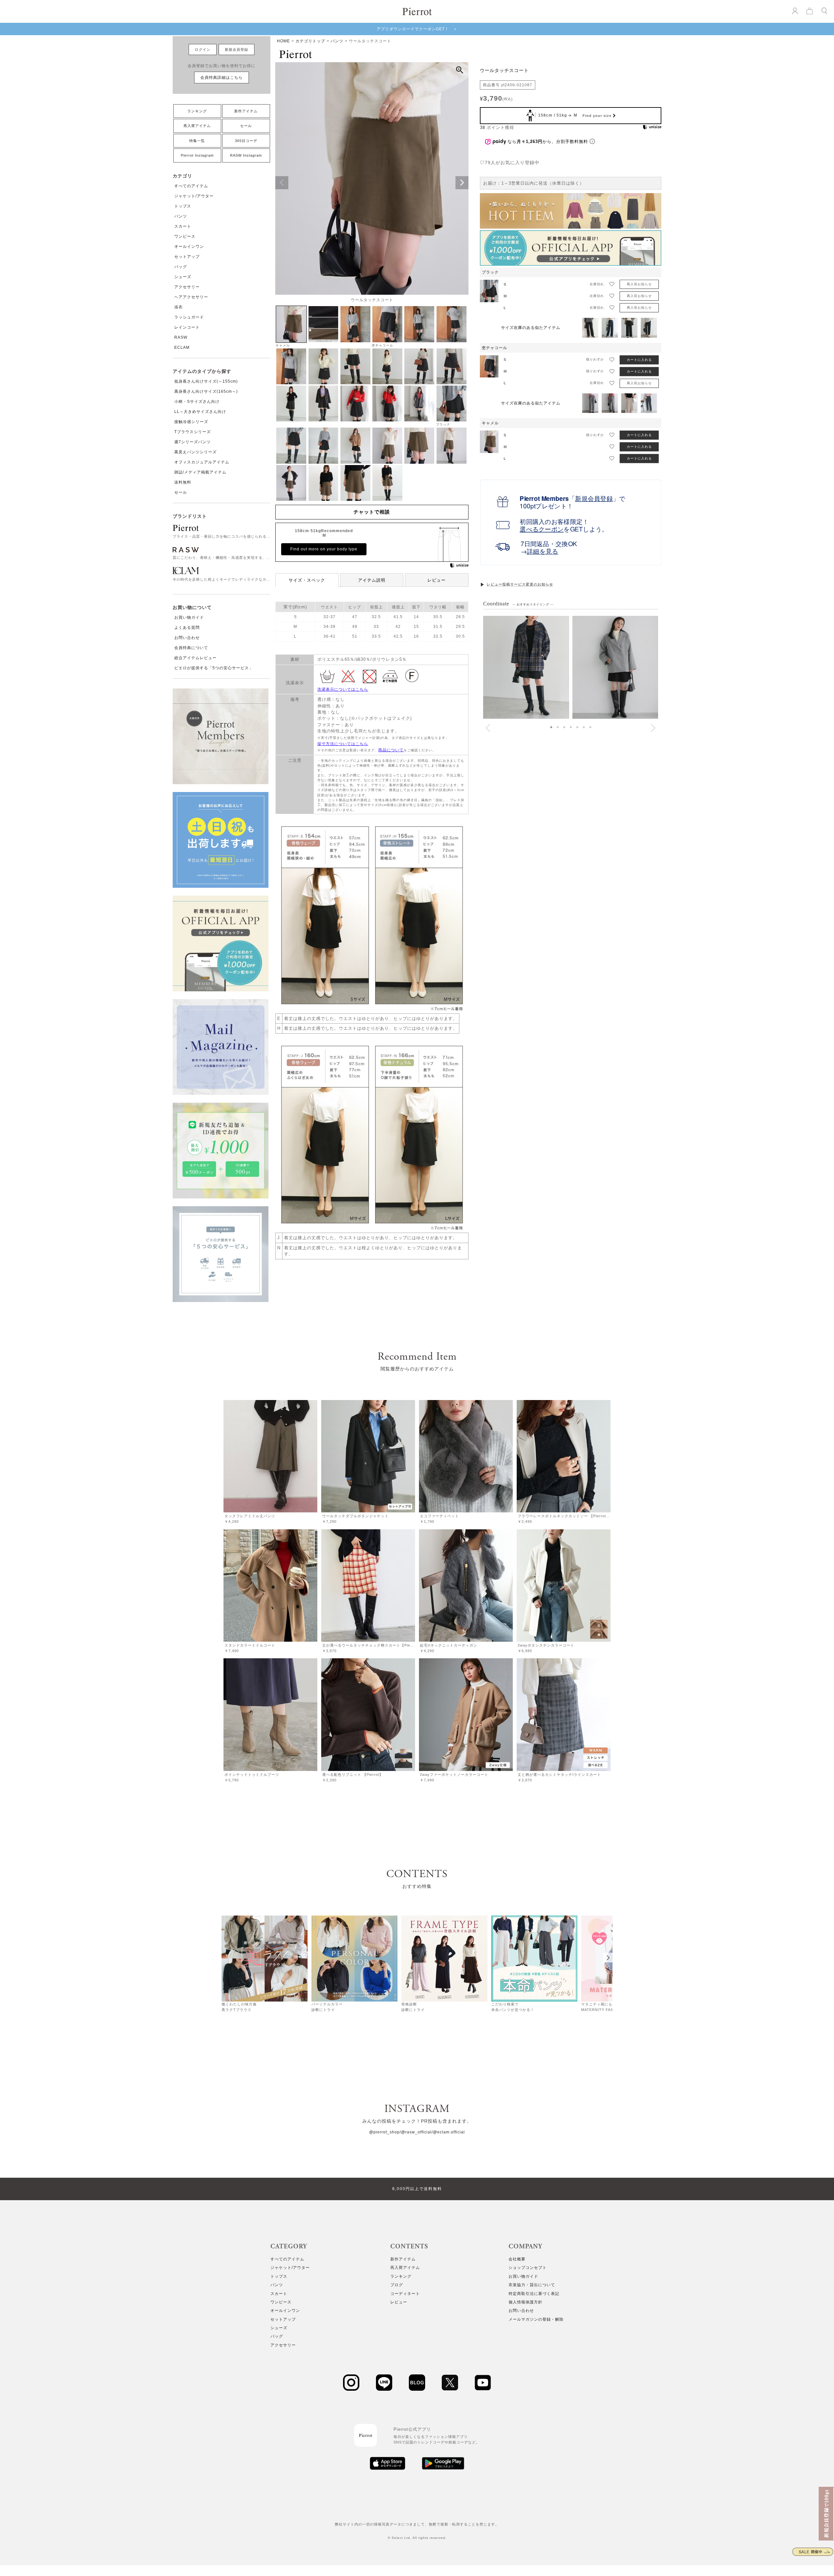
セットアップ (187, 257)
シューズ (183, 277)
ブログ (397, 2285)
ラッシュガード (189, 317)
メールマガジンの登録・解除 (536, 2319)
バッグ (181, 267)
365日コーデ (246, 141)
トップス (183, 206)
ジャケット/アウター (194, 196)
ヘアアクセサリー (191, 297)
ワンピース (185, 236)
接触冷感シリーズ (191, 422)
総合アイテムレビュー (195, 658)
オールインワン (189, 247)
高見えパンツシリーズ (195, 452)
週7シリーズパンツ (193, 442)
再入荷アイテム (197, 126)
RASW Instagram (246, 155)
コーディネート (405, 2294)
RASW (181, 337)
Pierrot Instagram (197, 155)
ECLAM (182, 347)
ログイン (203, 50)
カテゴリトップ (310, 41)
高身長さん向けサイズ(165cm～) (206, 391)
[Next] (608, 1958)
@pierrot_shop (384, 2132)
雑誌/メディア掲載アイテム (200, 472)
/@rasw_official (416, 2132)
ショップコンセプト (528, 2268)
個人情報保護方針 (525, 2302)
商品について (391, 750)
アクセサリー (187, 287)
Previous (282, 183)
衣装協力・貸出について (532, 2285)
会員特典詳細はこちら (222, 78)
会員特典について (191, 648)
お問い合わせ (187, 638)
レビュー (437, 580)
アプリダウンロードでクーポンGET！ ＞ (417, 29)
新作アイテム (246, 111)
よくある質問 (187, 628)
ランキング (197, 111)
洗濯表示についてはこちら (343, 689)
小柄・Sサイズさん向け (197, 402)
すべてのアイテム (191, 186)
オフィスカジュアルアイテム (202, 462)
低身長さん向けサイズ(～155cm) (206, 381)
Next (462, 183)
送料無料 (183, 482)
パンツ (181, 216)
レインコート (187, 327)
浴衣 (179, 307)
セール (246, 126)
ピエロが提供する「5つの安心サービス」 (214, 668)
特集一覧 (197, 141)
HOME (283, 41)
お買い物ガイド (189, 617)
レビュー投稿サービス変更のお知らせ (520, 584)
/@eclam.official (448, 2132)
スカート (183, 226)
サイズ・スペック (307, 580)
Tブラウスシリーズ (193, 432)
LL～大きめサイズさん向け (200, 412)
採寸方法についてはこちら (343, 744)
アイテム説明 (372, 580)
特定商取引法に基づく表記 (534, 2294)
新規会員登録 (237, 50)
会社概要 (517, 2259)
